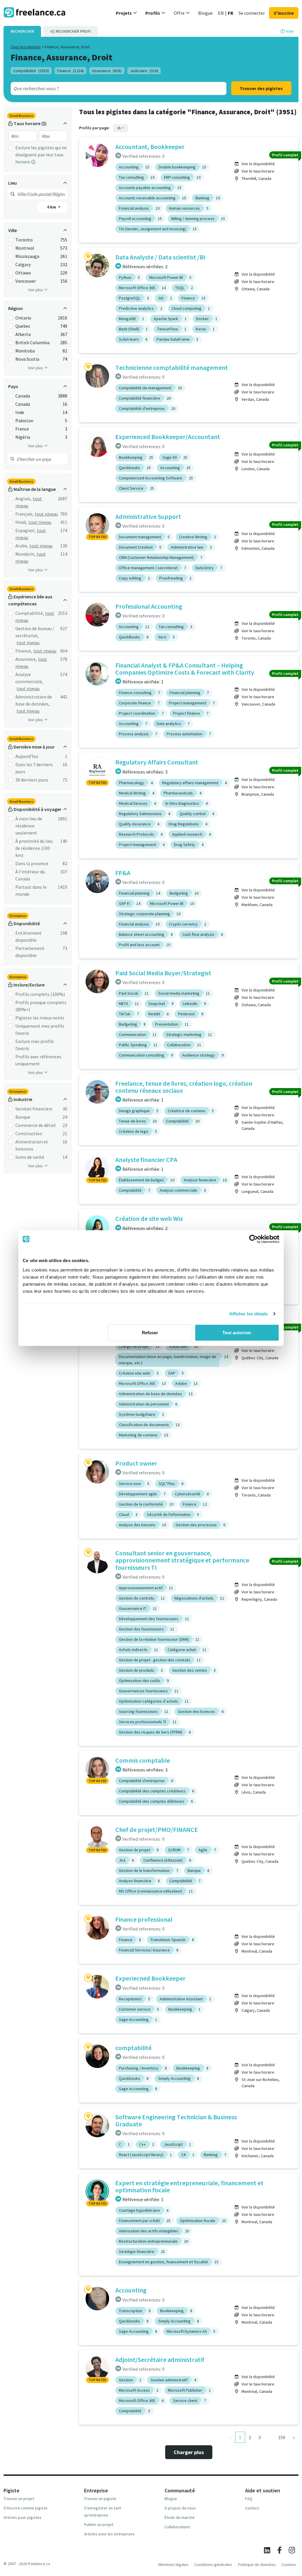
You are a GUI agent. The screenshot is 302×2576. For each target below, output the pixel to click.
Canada (23, 396)
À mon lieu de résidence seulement (29, 826)
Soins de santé (30, 1157)
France (22, 429)
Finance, (24, 651)
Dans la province (32, 863)
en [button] (221, 13)
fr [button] (230, 13)
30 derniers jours (32, 780)
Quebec (23, 326)
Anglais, (23, 499)
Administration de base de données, (34, 700)
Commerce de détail (36, 1125)
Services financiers (34, 1109)
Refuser (150, 1332)
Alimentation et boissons (32, 1145)
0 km (52, 207)
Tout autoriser (237, 1332)
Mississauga (27, 256)
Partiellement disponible (30, 952)
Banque (23, 1117)
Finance (70, 71)
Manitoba (25, 351)
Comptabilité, (30, 613)
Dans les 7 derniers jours (34, 768)
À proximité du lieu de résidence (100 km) (34, 848)
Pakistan (24, 420)
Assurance (107, 71)
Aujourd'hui (27, 756)
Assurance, (26, 659)
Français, (24, 514)
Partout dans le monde (31, 890)
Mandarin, (25, 554)
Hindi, (21, 522)
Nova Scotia (27, 359)
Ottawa (23, 273)
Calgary (23, 264)
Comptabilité (31, 71)
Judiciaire (144, 71)
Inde (20, 412)
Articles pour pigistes (23, 2517)
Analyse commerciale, (29, 678)
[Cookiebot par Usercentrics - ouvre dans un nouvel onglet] (253, 1239)
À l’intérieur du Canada (30, 875)
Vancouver (26, 281)
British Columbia (32, 342)
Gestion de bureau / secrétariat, (35, 632)
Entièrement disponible (28, 936)
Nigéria (23, 437)
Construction (29, 1133)
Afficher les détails (249, 1314)
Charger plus (189, 2452)
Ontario (23, 318)
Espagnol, (26, 530)
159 (282, 2437)
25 (119, 128)
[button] (127, 13)
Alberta (23, 334)
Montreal (25, 248)
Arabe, (22, 546)
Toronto (24, 240)
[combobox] (108, 88)
